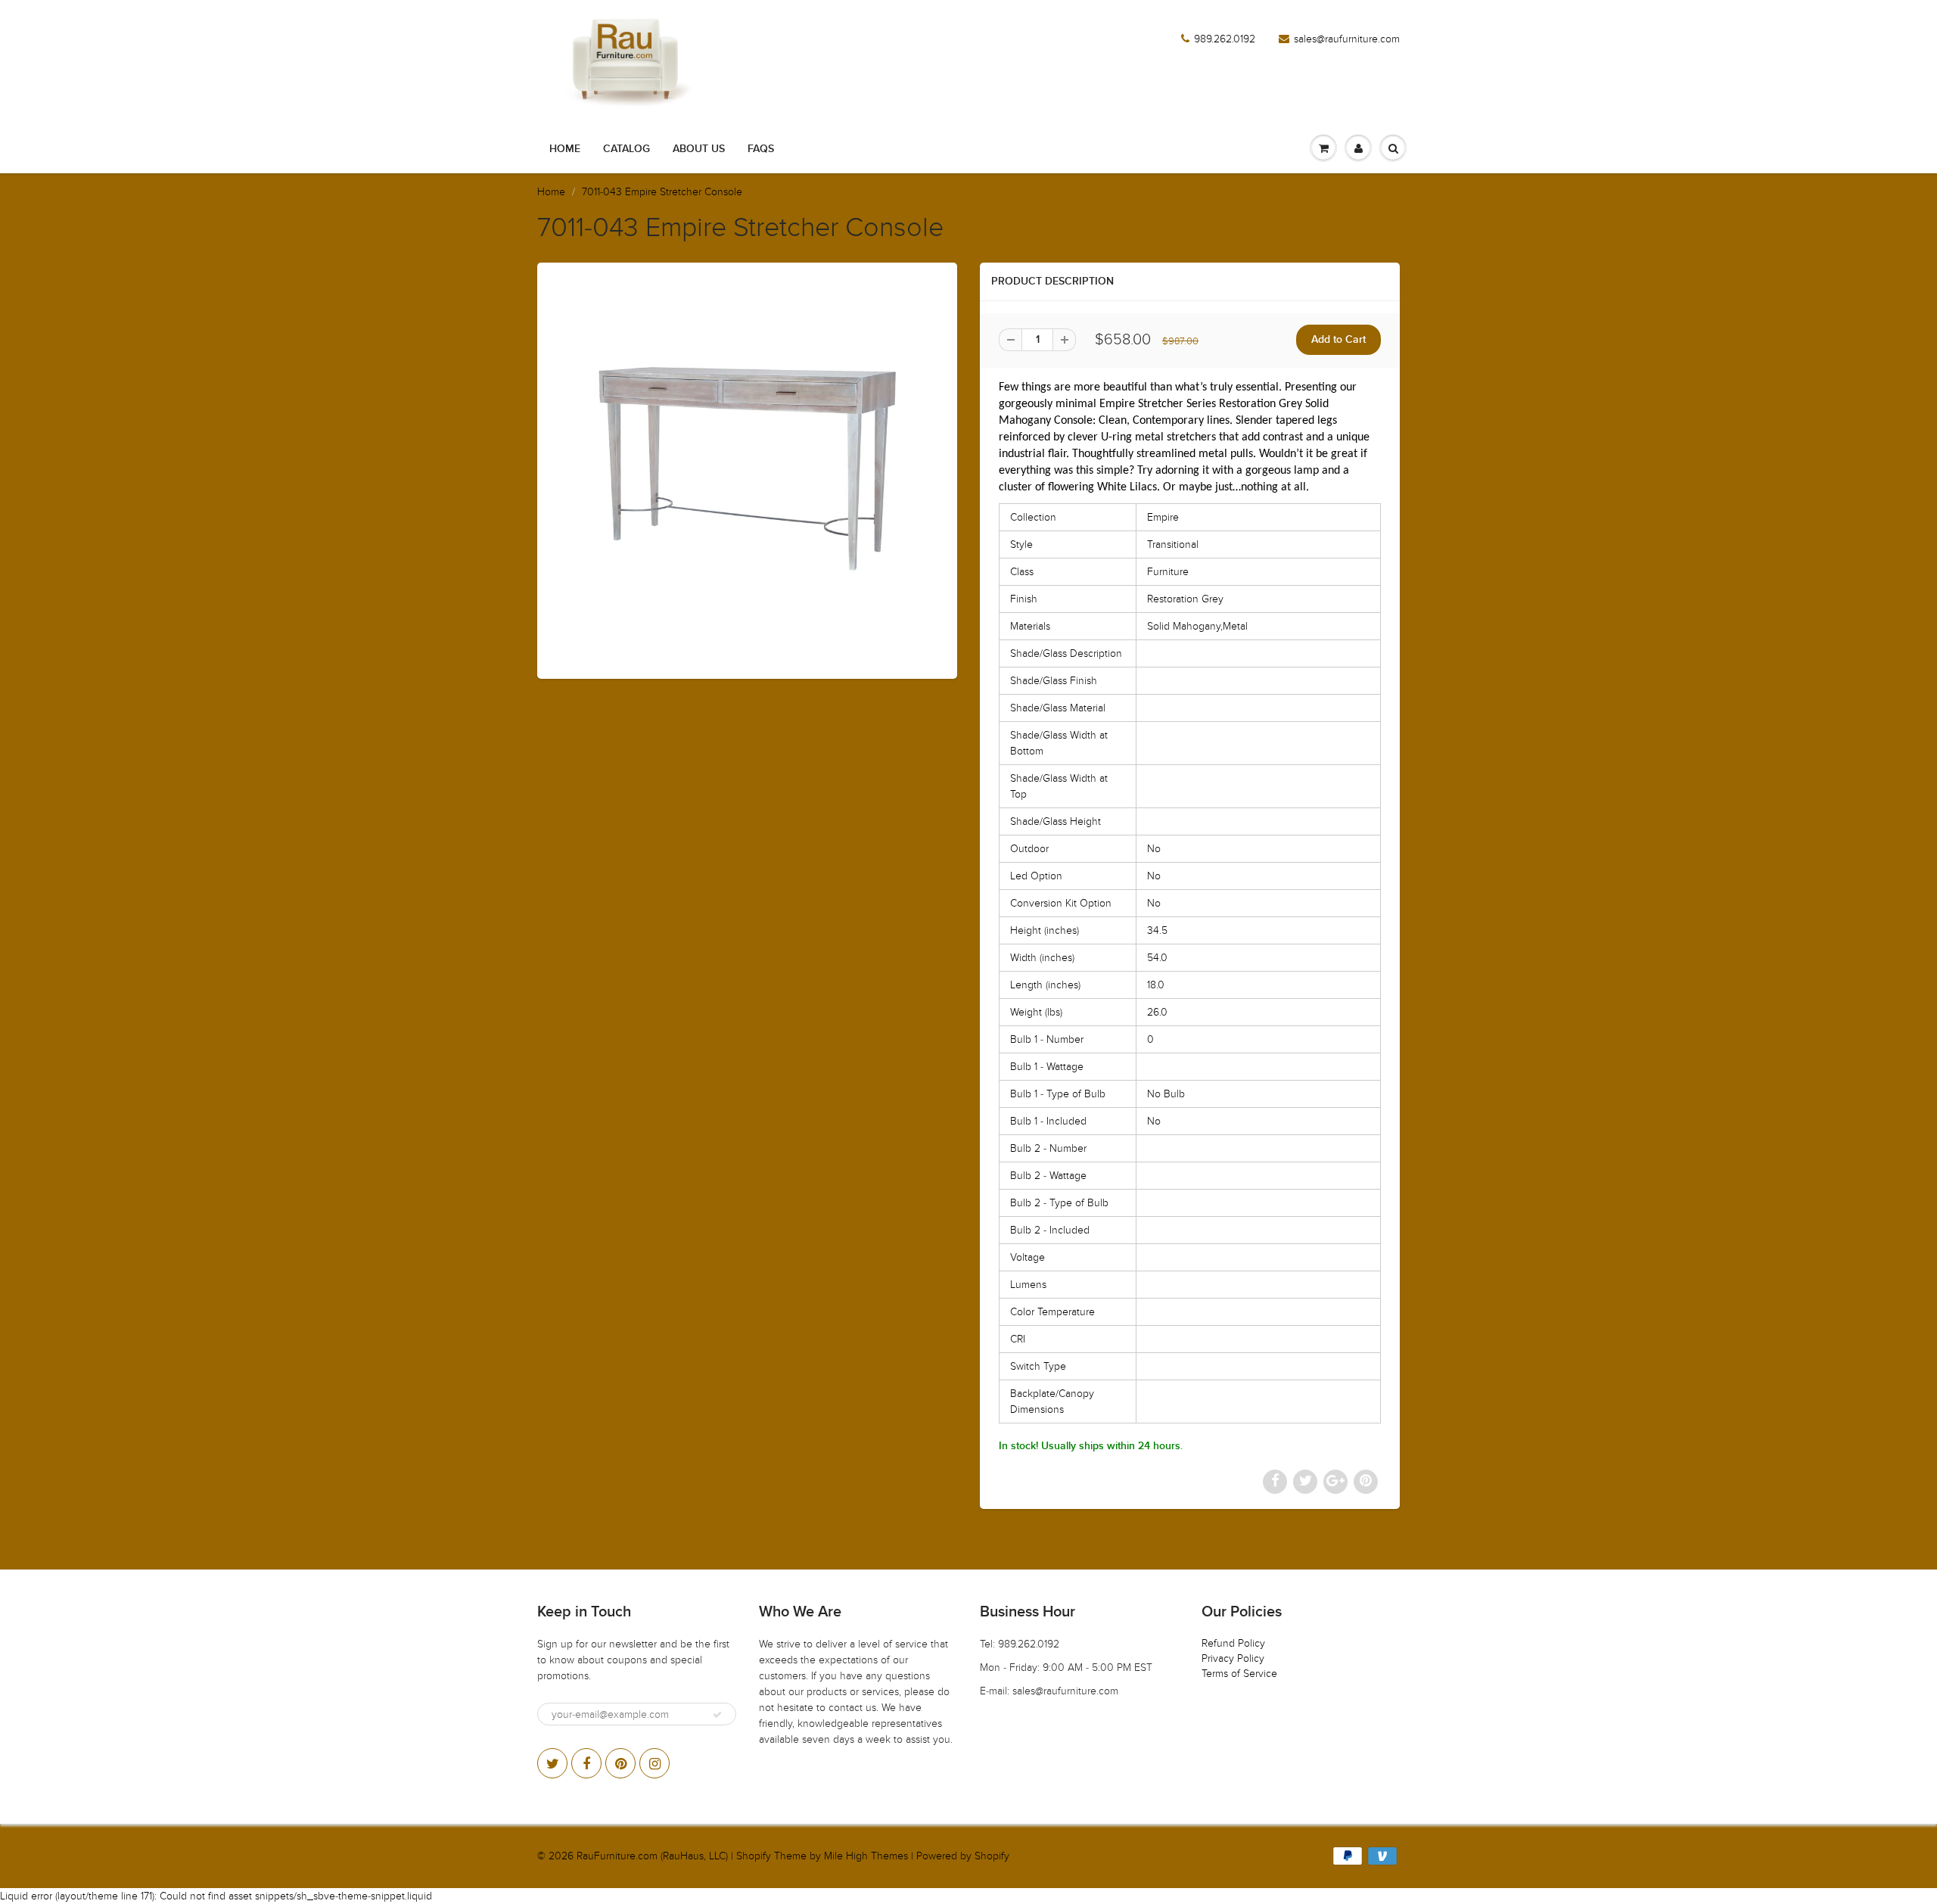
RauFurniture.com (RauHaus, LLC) (652, 1856)
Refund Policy (1233, 1643)
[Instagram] (654, 1763)
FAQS (761, 149)
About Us (699, 149)
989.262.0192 (1225, 39)
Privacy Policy (1233, 1658)
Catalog (626, 149)
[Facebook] (586, 1763)
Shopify (754, 1856)
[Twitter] (552, 1763)
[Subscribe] (717, 1715)
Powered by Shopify (963, 1856)
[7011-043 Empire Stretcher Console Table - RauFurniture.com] (747, 469)
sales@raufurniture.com (1347, 39)
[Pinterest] (620, 1763)
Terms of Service (1239, 1674)
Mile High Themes (866, 1856)
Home (565, 149)
